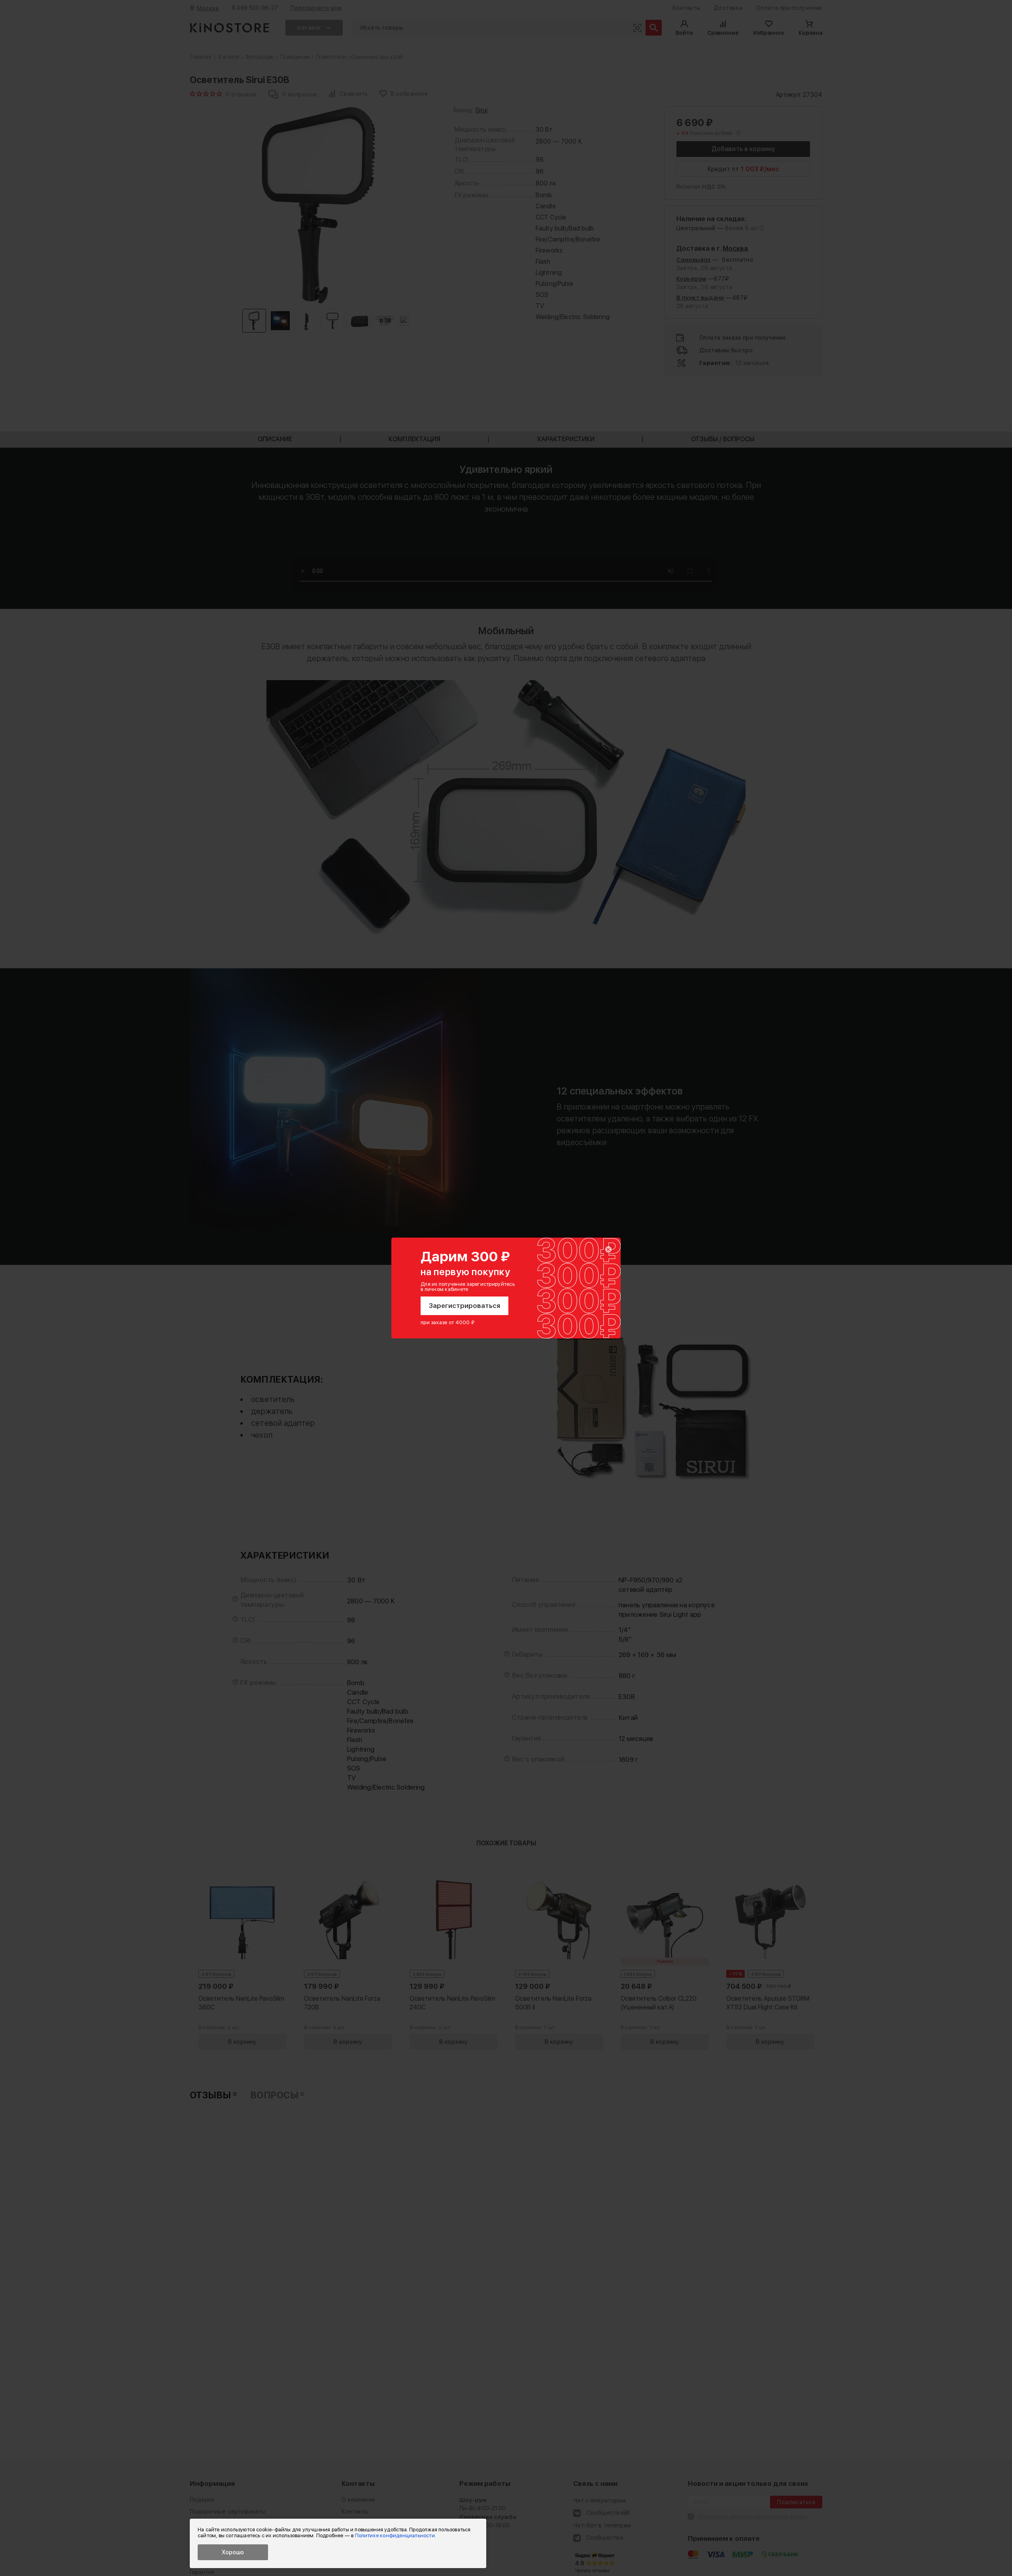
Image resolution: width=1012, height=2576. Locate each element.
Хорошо (233, 2552)
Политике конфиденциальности (395, 2535)
